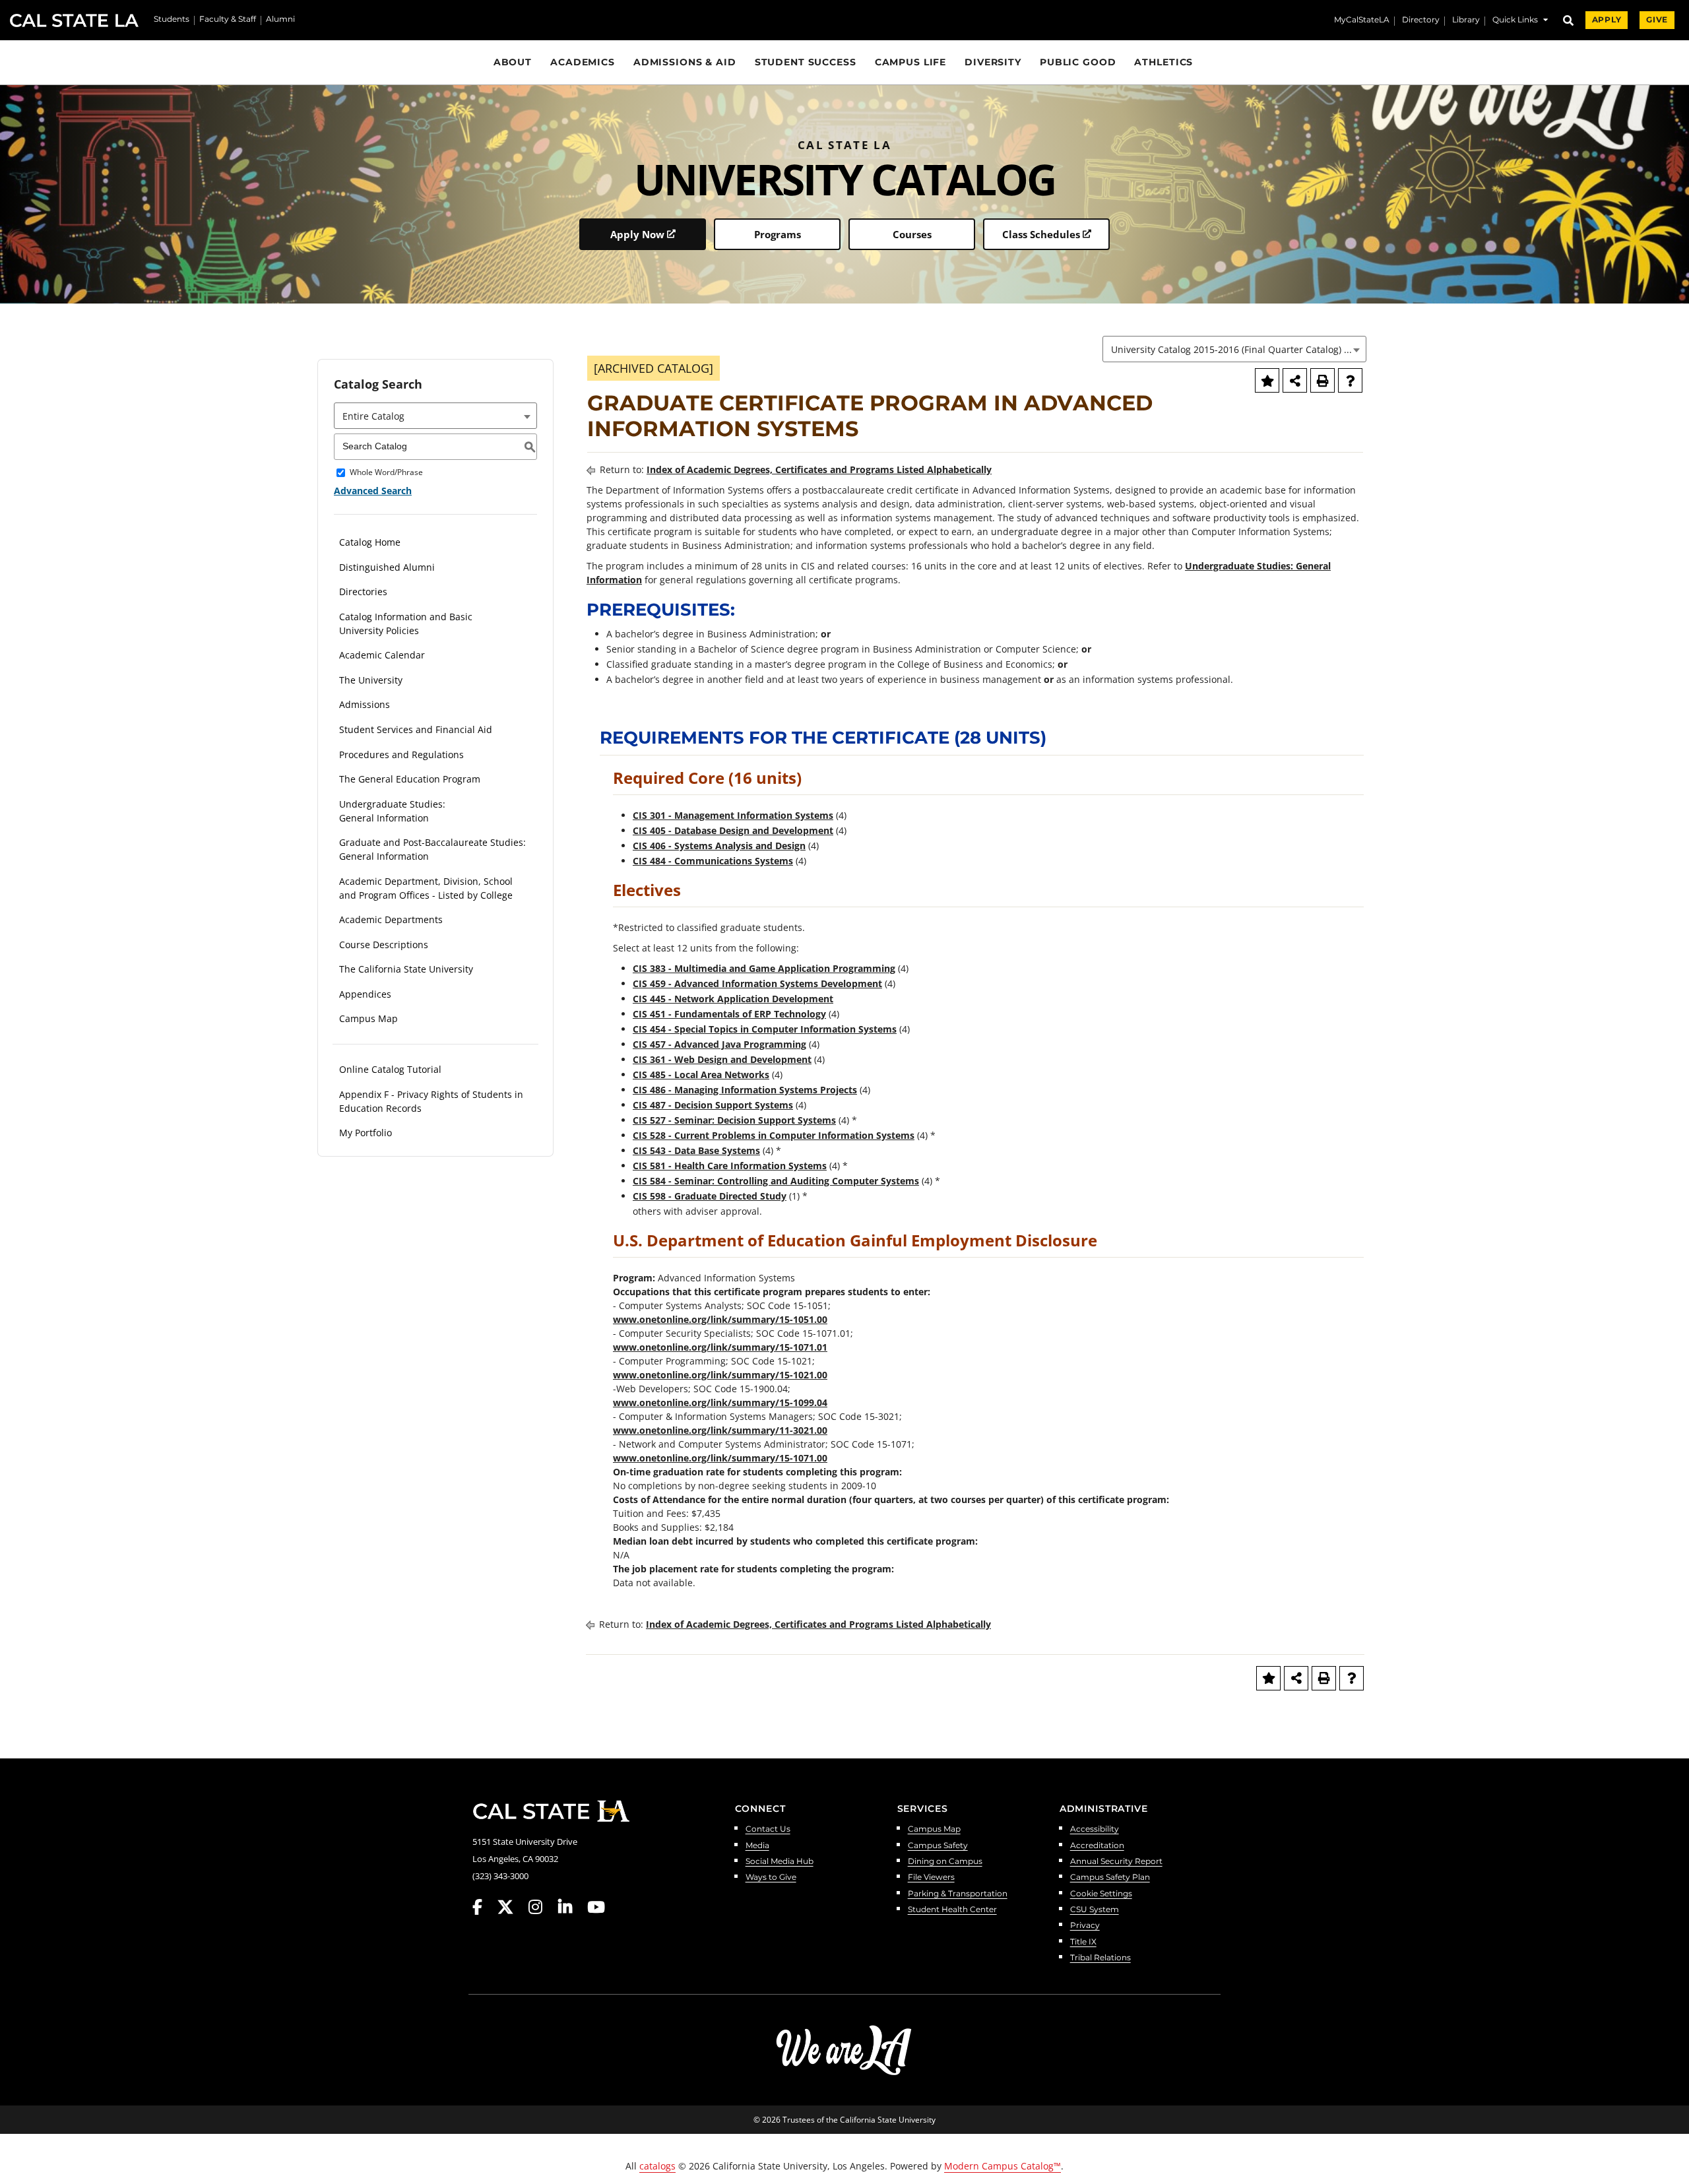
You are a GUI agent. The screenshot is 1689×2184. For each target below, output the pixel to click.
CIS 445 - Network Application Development (733, 999)
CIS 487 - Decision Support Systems (713, 1105)
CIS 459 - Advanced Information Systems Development (757, 983)
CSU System (1095, 1910)
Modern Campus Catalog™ (1003, 2166)
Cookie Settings (1101, 1894)
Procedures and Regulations (401, 755)
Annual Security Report (1116, 1862)
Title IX (1083, 1942)
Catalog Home (370, 542)
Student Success (806, 62)
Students (172, 20)
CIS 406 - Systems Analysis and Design (719, 846)
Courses (912, 234)
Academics (583, 62)
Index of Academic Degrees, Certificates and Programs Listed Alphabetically (819, 469)
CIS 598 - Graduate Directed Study (710, 1196)
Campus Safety (938, 1846)
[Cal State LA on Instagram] (542, 1907)
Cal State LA (74, 20)
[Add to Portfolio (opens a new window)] (1267, 380)
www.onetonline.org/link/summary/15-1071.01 (720, 1347)
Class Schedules (1041, 234)
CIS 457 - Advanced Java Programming (719, 1044)
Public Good (1078, 62)
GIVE (1657, 20)
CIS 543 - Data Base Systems (696, 1150)
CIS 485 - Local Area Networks (701, 1075)
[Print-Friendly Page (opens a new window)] (1323, 380)
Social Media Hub (780, 1862)
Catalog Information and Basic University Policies (406, 624)
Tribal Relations (1100, 1958)
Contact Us (768, 1829)
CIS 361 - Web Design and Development (722, 1059)
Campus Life (911, 62)
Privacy (1085, 1926)
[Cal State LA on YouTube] (596, 1907)
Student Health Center (952, 1910)
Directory (1421, 20)
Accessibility (1095, 1829)
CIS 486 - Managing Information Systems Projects (745, 1090)
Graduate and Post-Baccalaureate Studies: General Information (432, 849)
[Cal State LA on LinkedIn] (571, 1907)
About (513, 62)
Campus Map (368, 1018)
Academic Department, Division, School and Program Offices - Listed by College (426, 888)
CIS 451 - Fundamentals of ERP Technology (729, 1014)
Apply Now (637, 234)
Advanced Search (373, 491)
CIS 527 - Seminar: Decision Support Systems (734, 1120)
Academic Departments (391, 919)
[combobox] (1234, 349)
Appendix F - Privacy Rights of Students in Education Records (431, 1101)
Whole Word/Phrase (386, 473)
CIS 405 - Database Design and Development (733, 830)
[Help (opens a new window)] (1350, 380)
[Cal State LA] (551, 1811)
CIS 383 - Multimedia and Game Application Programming (764, 968)
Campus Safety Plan (1110, 1878)
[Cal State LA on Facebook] (484, 1907)
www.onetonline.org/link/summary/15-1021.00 (720, 1375)
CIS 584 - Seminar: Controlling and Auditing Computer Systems (776, 1181)
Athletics (1163, 62)
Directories (363, 592)
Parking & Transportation (958, 1894)
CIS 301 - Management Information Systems (733, 815)
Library (1466, 20)
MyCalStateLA (1362, 20)
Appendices (365, 994)
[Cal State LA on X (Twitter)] (512, 1907)
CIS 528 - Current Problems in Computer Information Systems (774, 1135)
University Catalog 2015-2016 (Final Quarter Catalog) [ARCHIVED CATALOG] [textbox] (1238, 349)
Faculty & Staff (228, 20)
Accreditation (1097, 1846)
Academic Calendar (382, 655)
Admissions (365, 704)
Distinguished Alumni (387, 567)
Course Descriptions (384, 945)
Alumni (280, 20)
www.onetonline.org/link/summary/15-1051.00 (720, 1319)
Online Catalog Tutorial (390, 1069)
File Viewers (931, 1878)
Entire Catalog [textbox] (373, 416)
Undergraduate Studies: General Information (392, 811)
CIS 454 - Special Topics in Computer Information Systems (765, 1029)
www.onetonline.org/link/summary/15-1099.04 (720, 1402)
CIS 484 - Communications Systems (713, 861)
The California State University (406, 969)
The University (371, 680)
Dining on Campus (945, 1862)
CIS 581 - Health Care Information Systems (730, 1166)
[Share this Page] (1295, 380)
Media (757, 1846)
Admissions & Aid (685, 62)
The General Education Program (410, 779)
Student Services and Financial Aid (416, 729)
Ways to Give (771, 1878)
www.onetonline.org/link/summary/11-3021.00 (720, 1430)
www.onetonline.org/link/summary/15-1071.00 (720, 1458)
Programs (778, 234)
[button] (1520, 21)
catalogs (657, 2166)
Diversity (993, 62)
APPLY (1607, 20)
